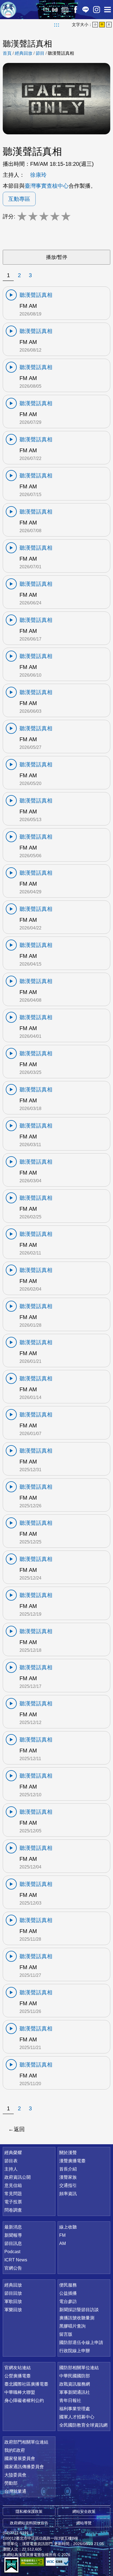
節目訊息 (13, 2243)
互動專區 (19, 199)
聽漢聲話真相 (61, 53)
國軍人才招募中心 (77, 2417)
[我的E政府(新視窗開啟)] (11, 2565)
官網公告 (13, 2268)
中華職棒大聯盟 (20, 2392)
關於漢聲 (68, 2153)
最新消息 (13, 2227)
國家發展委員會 (20, 2458)
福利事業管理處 (75, 2409)
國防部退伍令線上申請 (81, 2342)
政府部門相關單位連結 (26, 2442)
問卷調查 (13, 2210)
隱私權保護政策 (29, 2511)
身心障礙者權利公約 (24, 2400)
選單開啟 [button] (108, 10)
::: (57, 25)
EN (46, 9)
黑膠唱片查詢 (72, 2326)
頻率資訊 (68, 2194)
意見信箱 (13, 2185)
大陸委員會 (15, 2475)
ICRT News (16, 2260)
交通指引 (68, 2185)
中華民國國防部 (75, 2376)
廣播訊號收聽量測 (77, 2318)
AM (63, 2243)
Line (86, 10)
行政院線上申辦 (75, 2351)
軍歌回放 (13, 2301)
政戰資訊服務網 (75, 2384)
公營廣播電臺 (18, 2376)
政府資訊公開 (18, 2177)
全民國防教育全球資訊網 (83, 2425)
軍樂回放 (13, 2310)
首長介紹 (68, 2169)
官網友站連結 (18, 2368)
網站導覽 (84, 2523)
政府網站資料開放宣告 (29, 2523)
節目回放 (13, 2293)
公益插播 (68, 2293)
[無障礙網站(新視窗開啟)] (32, 2562)
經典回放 (65, 10)
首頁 (7, 53)
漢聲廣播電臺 (8, 10)
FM (62, 2235)
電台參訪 (68, 2301)
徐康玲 (38, 175)
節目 (40, 53)
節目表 (11, 2161)
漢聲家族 (68, 2177)
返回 (19, 2129)
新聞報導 (13, 2235)
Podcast (12, 2252)
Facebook (75, 10)
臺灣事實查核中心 (47, 186)
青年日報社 (70, 2400)
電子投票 (13, 2202)
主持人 (11, 2169)
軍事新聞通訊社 (75, 2392)
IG (97, 10)
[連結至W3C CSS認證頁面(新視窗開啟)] (58, 2562)
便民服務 (68, 2285)
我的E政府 (15, 2450)
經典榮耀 (13, 2153)
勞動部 (11, 2483)
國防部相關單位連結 (79, 2368)
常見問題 (13, 2194)
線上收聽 (55, 10)
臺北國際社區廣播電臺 (26, 2384)
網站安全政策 (84, 2511)
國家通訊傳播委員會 (24, 2467)
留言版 (66, 2334)
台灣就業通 (15, 2491)
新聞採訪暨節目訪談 (79, 2310)
